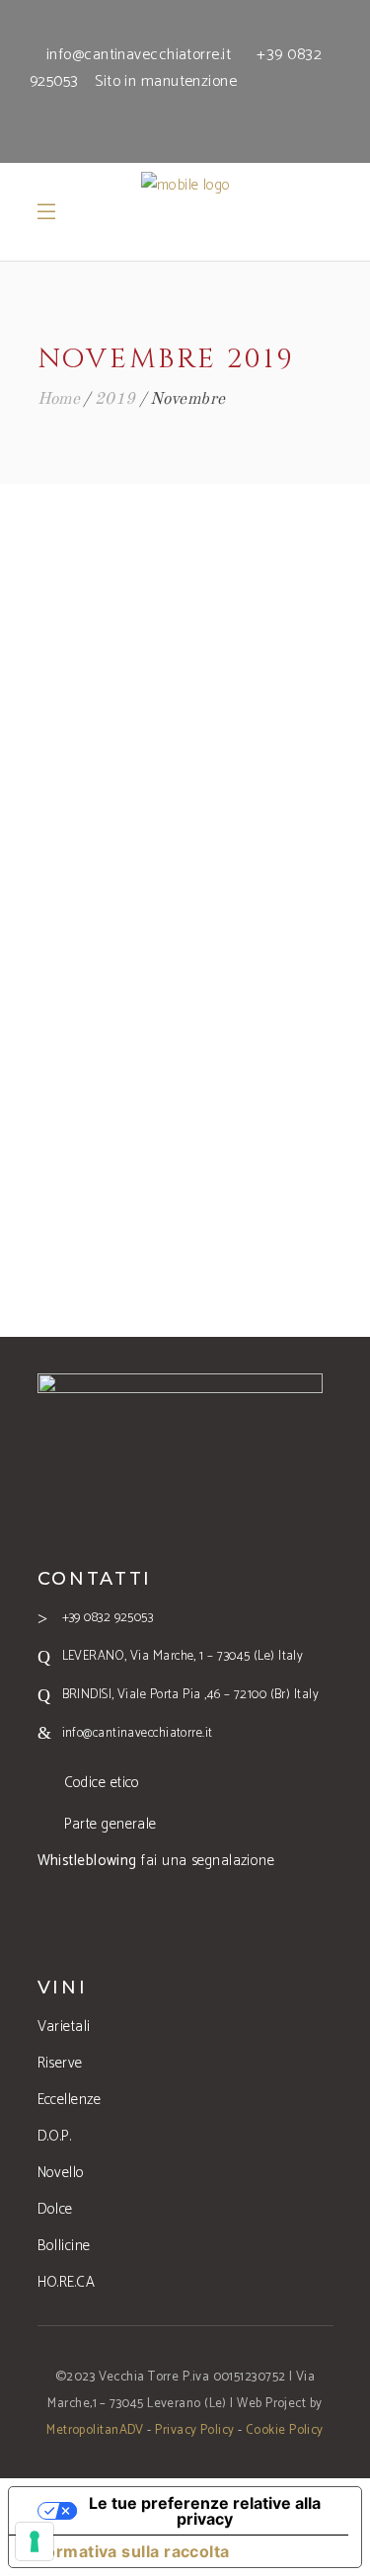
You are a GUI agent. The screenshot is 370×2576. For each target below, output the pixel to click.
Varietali (64, 2027)
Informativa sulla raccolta (127, 2551)
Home (59, 399)
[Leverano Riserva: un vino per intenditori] (185, 665)
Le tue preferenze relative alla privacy (205, 2511)
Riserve (60, 2063)
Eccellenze (70, 2100)
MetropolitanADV (95, 2430)
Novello (61, 2173)
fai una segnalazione (156, 1861)
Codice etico (102, 1783)
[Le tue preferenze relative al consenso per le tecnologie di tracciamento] (35, 2541)
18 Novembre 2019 (185, 811)
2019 (115, 399)
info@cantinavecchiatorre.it (139, 55)
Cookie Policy (285, 2430)
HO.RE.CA (67, 2282)
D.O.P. (55, 2136)
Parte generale (111, 1824)
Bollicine (64, 2246)
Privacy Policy (194, 2430)
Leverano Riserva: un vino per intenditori (185, 870)
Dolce (55, 2209)
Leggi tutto (185, 1144)
